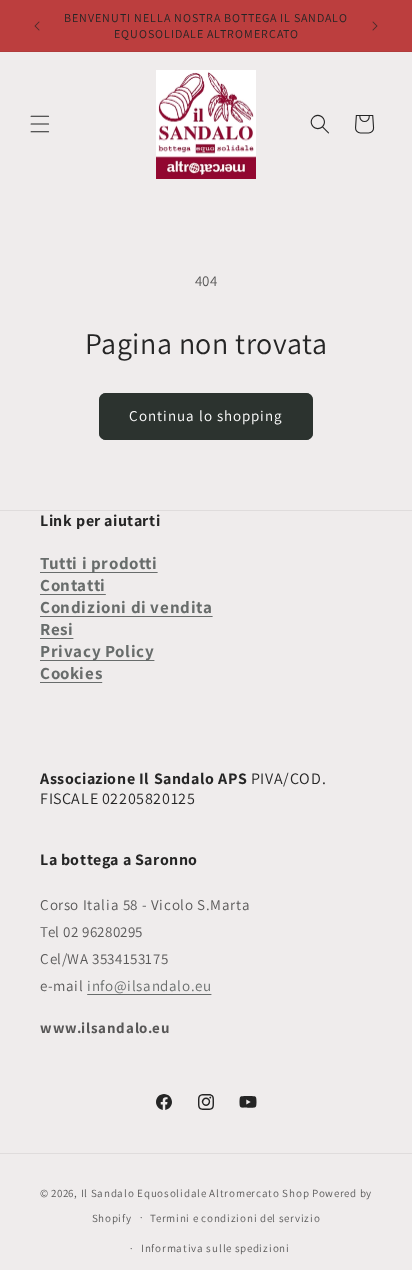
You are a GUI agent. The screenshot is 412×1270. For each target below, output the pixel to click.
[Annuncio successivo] (375, 26)
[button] (40, 124)
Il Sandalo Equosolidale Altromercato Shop (195, 1193)
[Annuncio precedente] (37, 26)
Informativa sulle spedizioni (215, 1248)
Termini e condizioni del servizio (235, 1218)
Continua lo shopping (206, 415)
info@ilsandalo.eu (149, 985)
